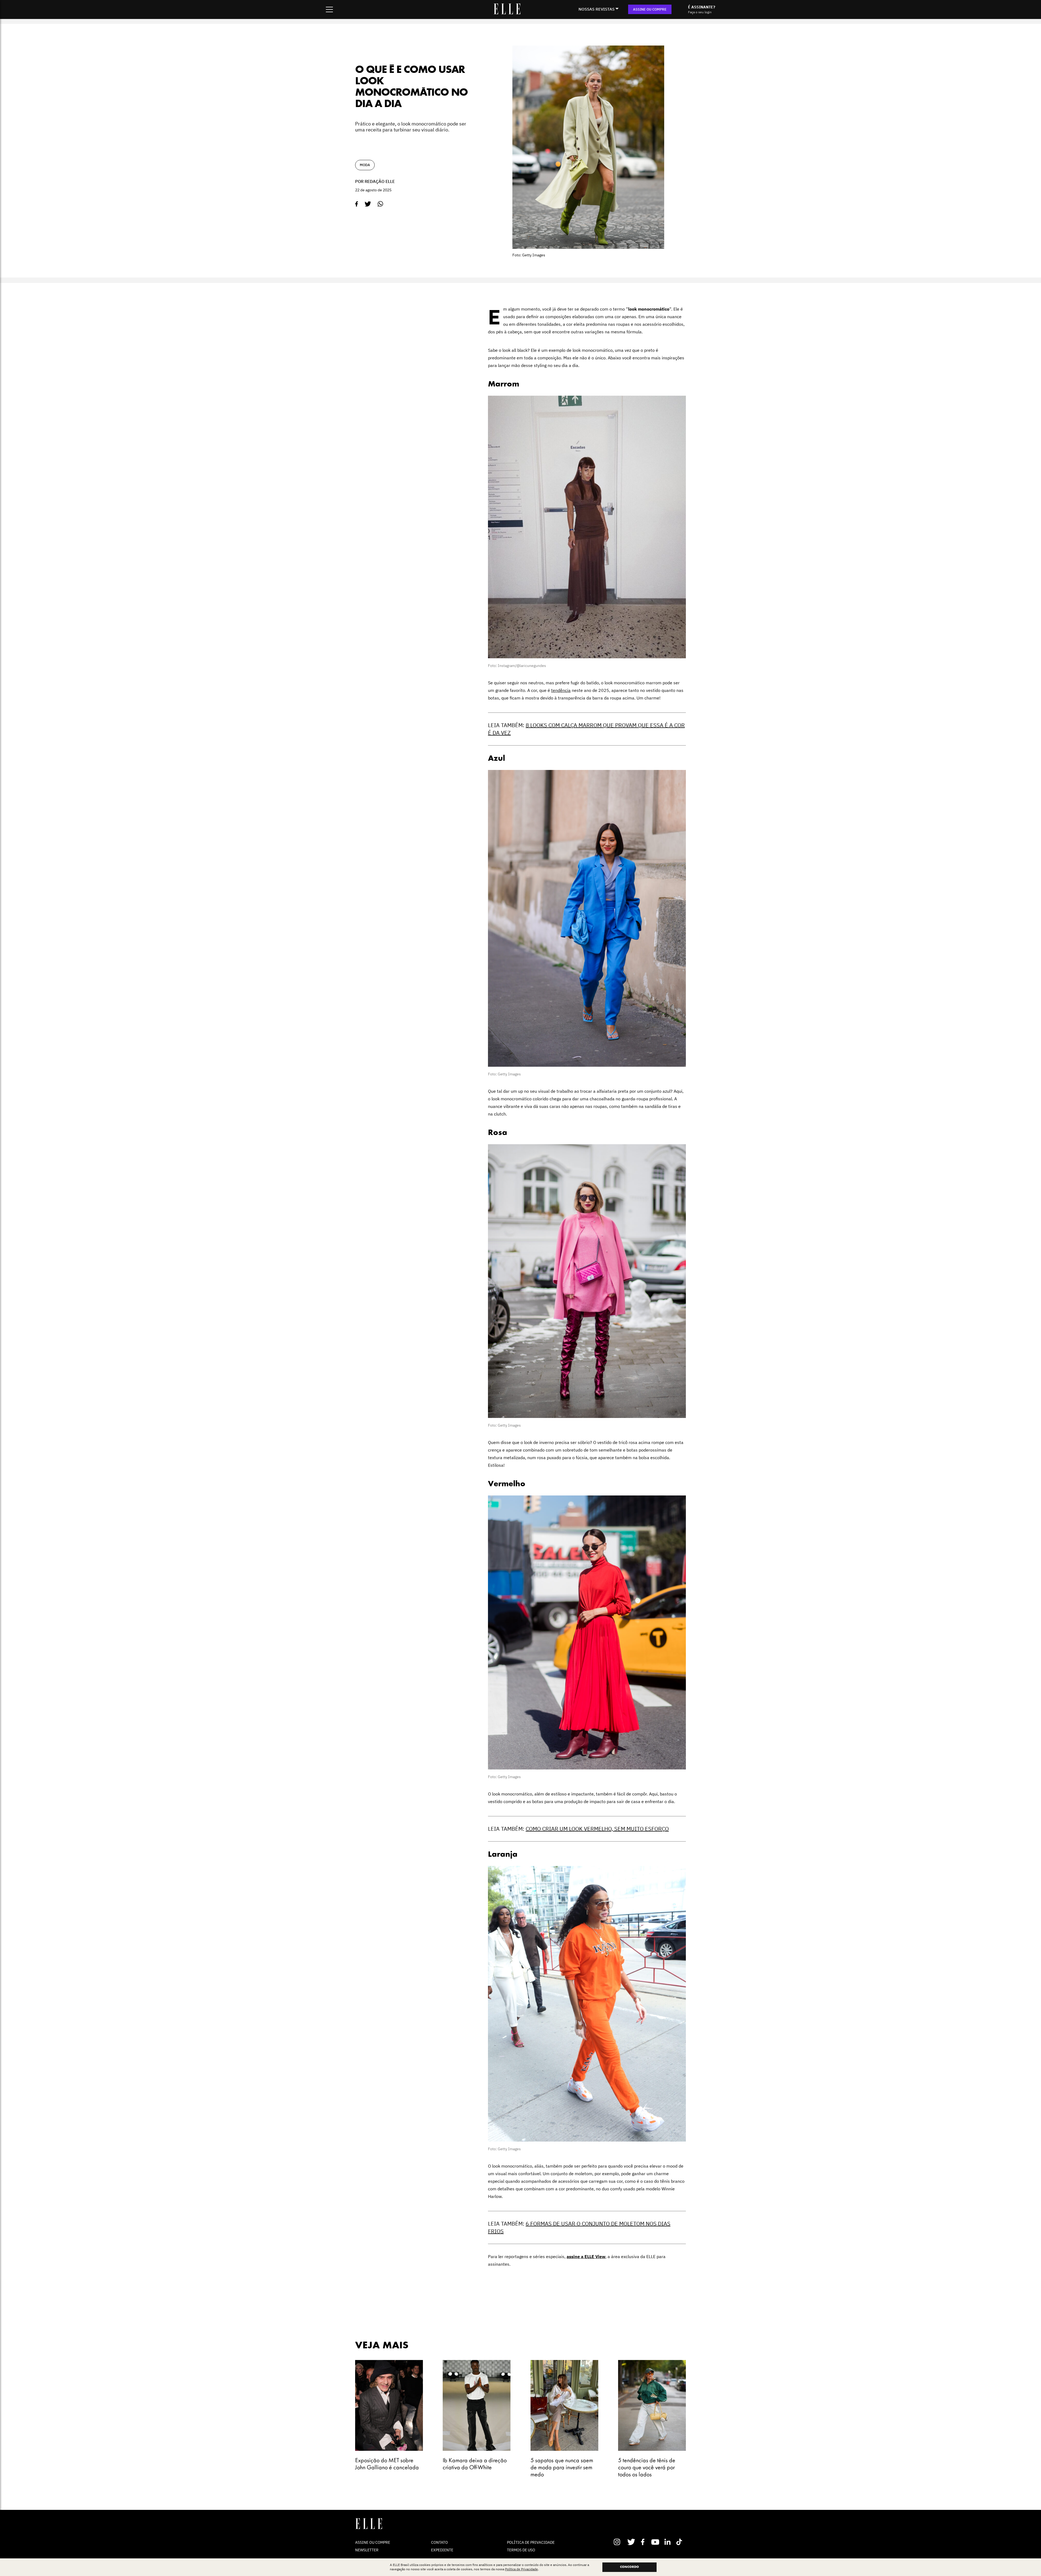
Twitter (632, 2542)
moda (365, 165)
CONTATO (439, 2542)
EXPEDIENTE (442, 2550)
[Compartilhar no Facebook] (357, 204)
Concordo (629, 2567)
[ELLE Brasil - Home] (507, 13)
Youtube (656, 2542)
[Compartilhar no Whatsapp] (380, 204)
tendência (561, 690)
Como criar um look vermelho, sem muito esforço (597, 1829)
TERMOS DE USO (521, 2550)
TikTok (680, 2542)
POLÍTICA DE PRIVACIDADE (531, 2542)
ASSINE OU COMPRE (650, 9)
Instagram (619, 2542)
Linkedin (668, 2542)
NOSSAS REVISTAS (597, 9)
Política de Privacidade (521, 2569)
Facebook (644, 2542)
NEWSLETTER (367, 2550)
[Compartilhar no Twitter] (368, 204)
